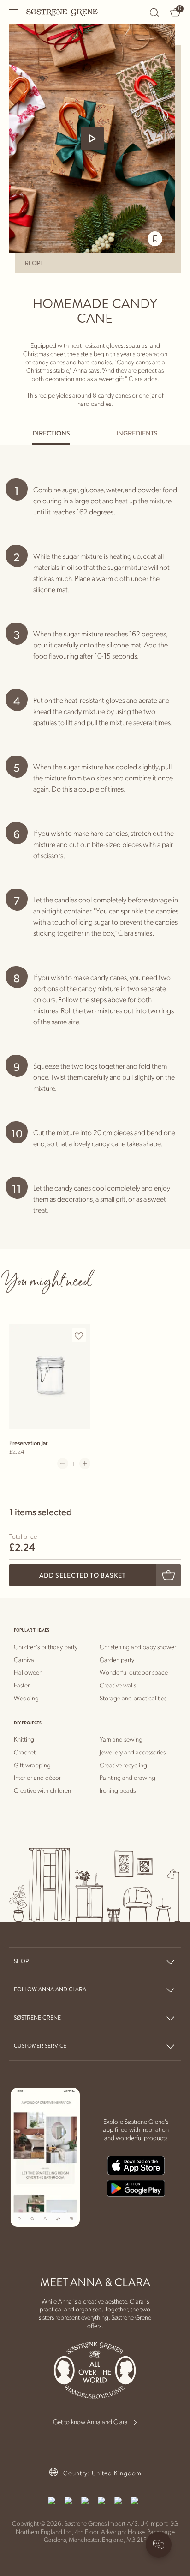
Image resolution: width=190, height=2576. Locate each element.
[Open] (14, 12)
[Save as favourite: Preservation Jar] (79, 1336)
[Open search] (154, 12)
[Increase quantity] (85, 1463)
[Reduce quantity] (63, 1463)
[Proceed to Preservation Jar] (50, 1376)
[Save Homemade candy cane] (155, 239)
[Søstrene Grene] (62, 12)
